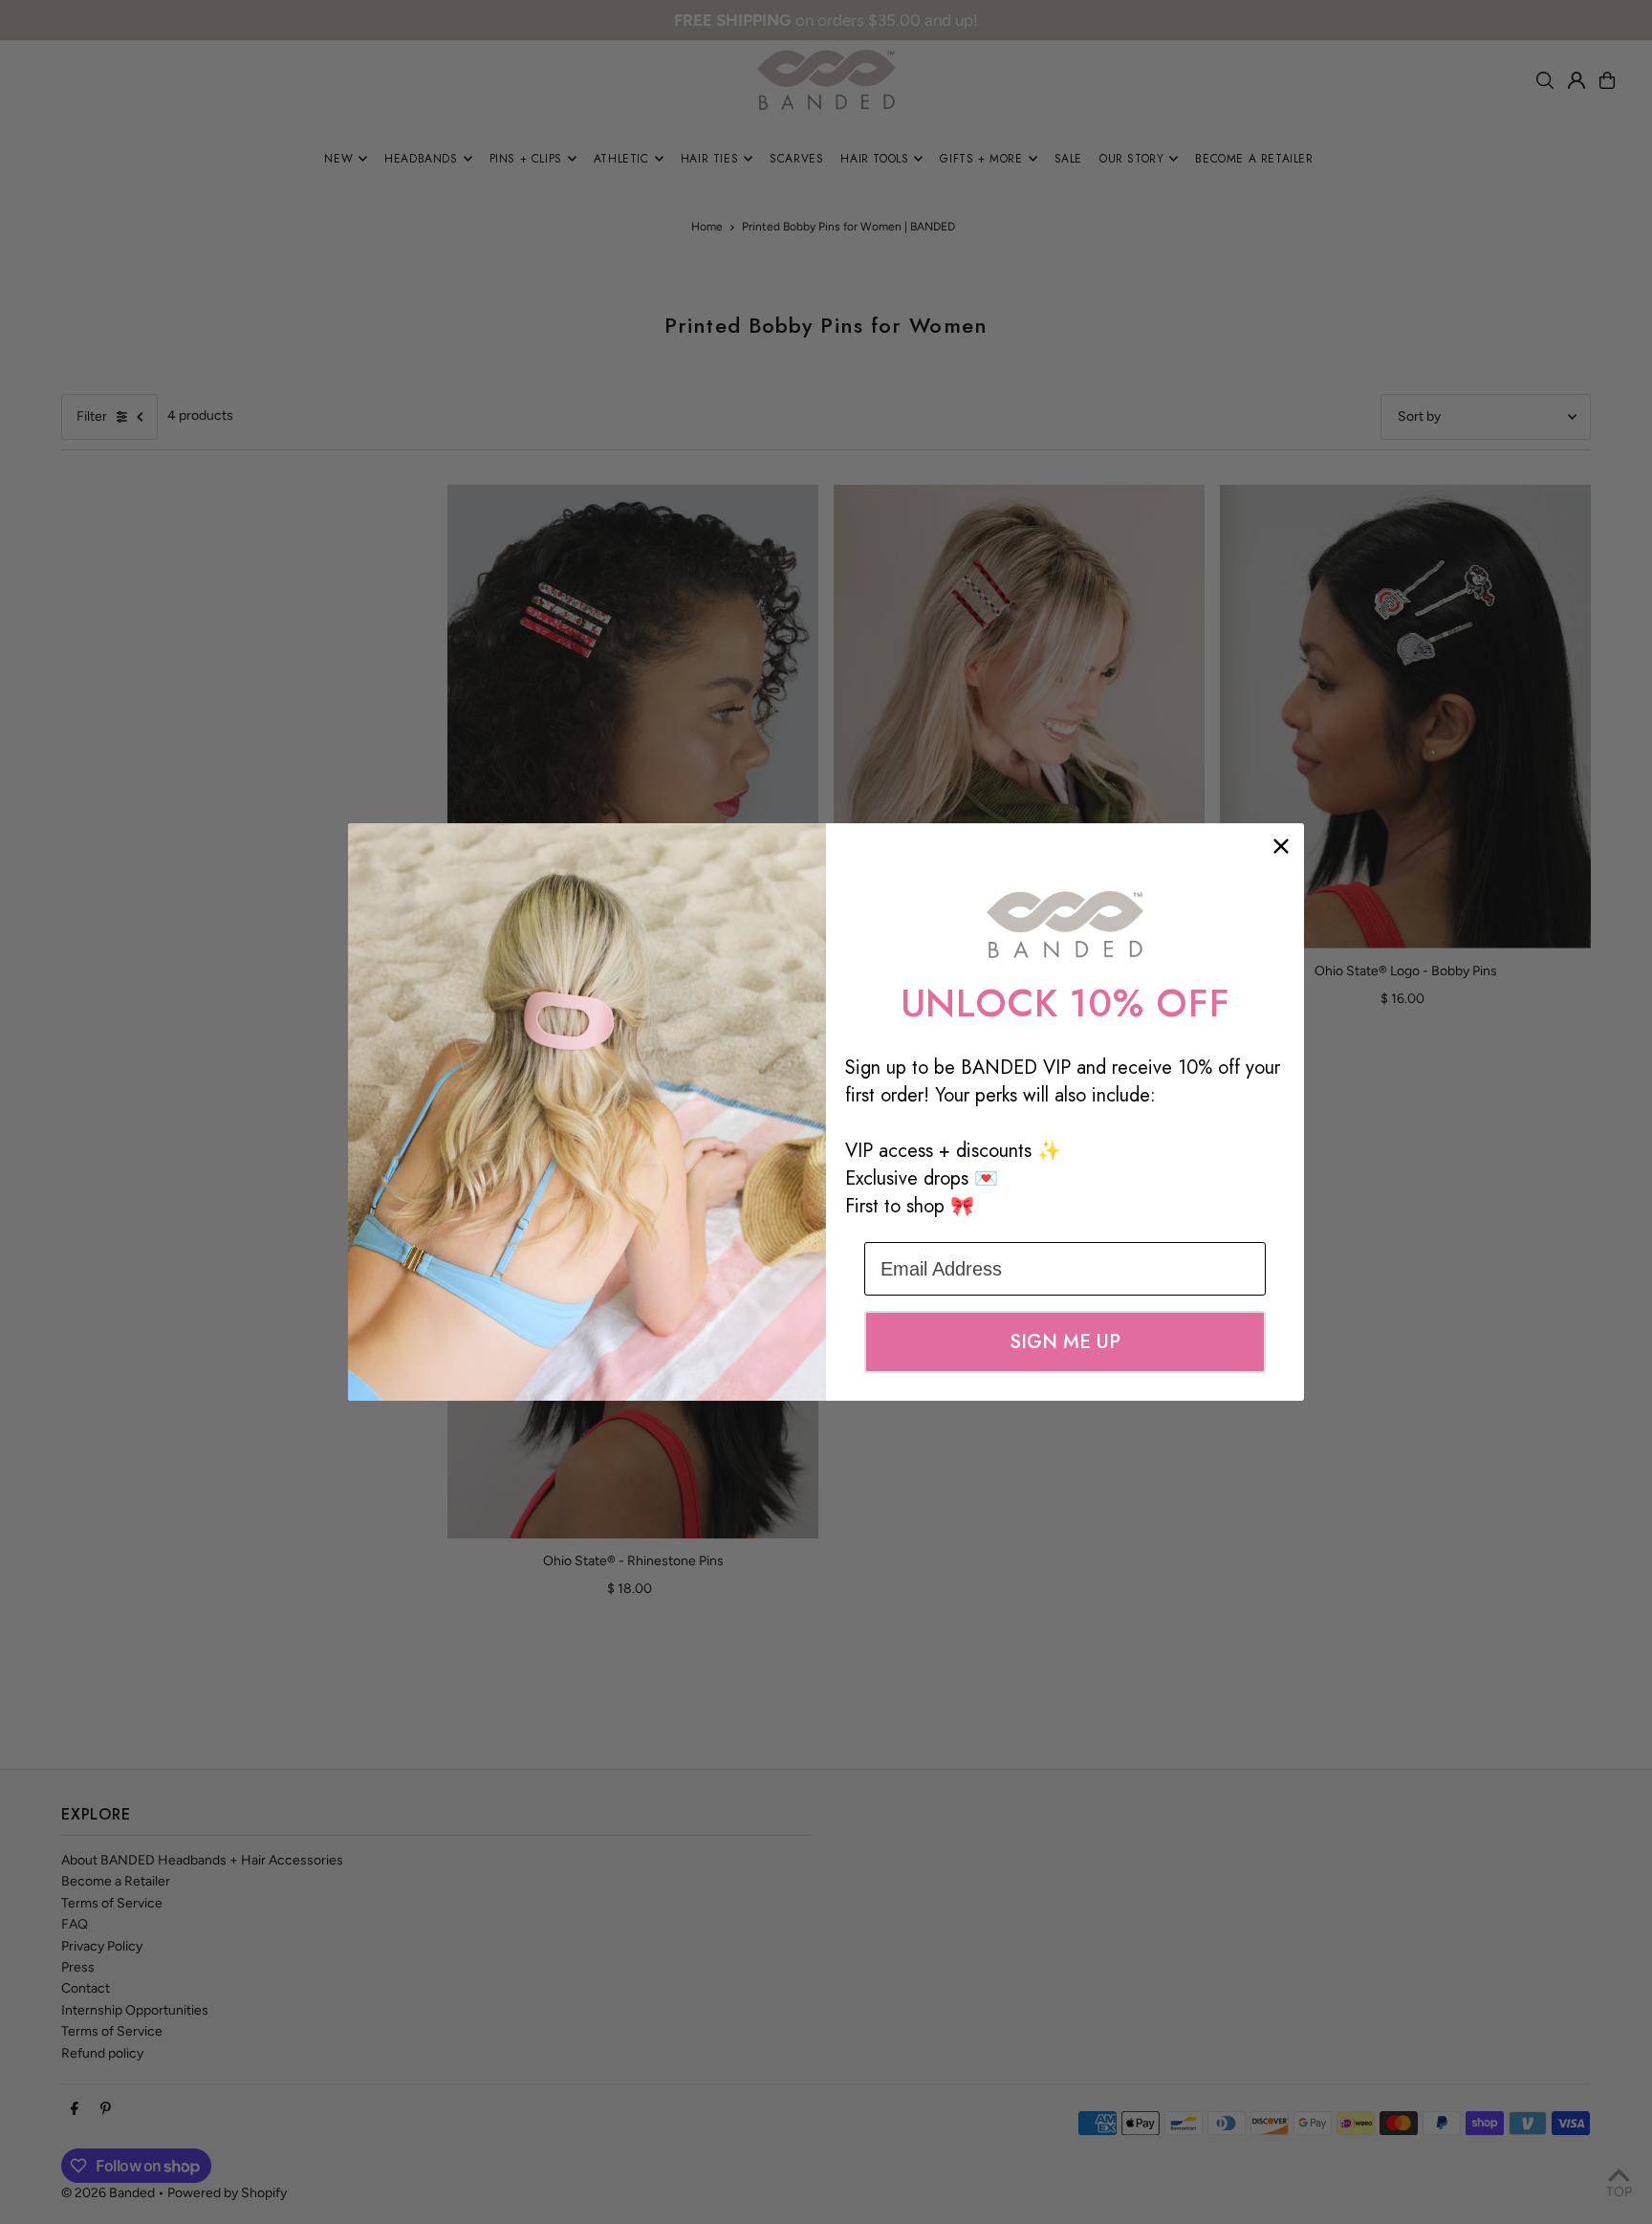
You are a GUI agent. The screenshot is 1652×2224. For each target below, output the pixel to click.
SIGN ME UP (1065, 1342)
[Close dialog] (1281, 846)
